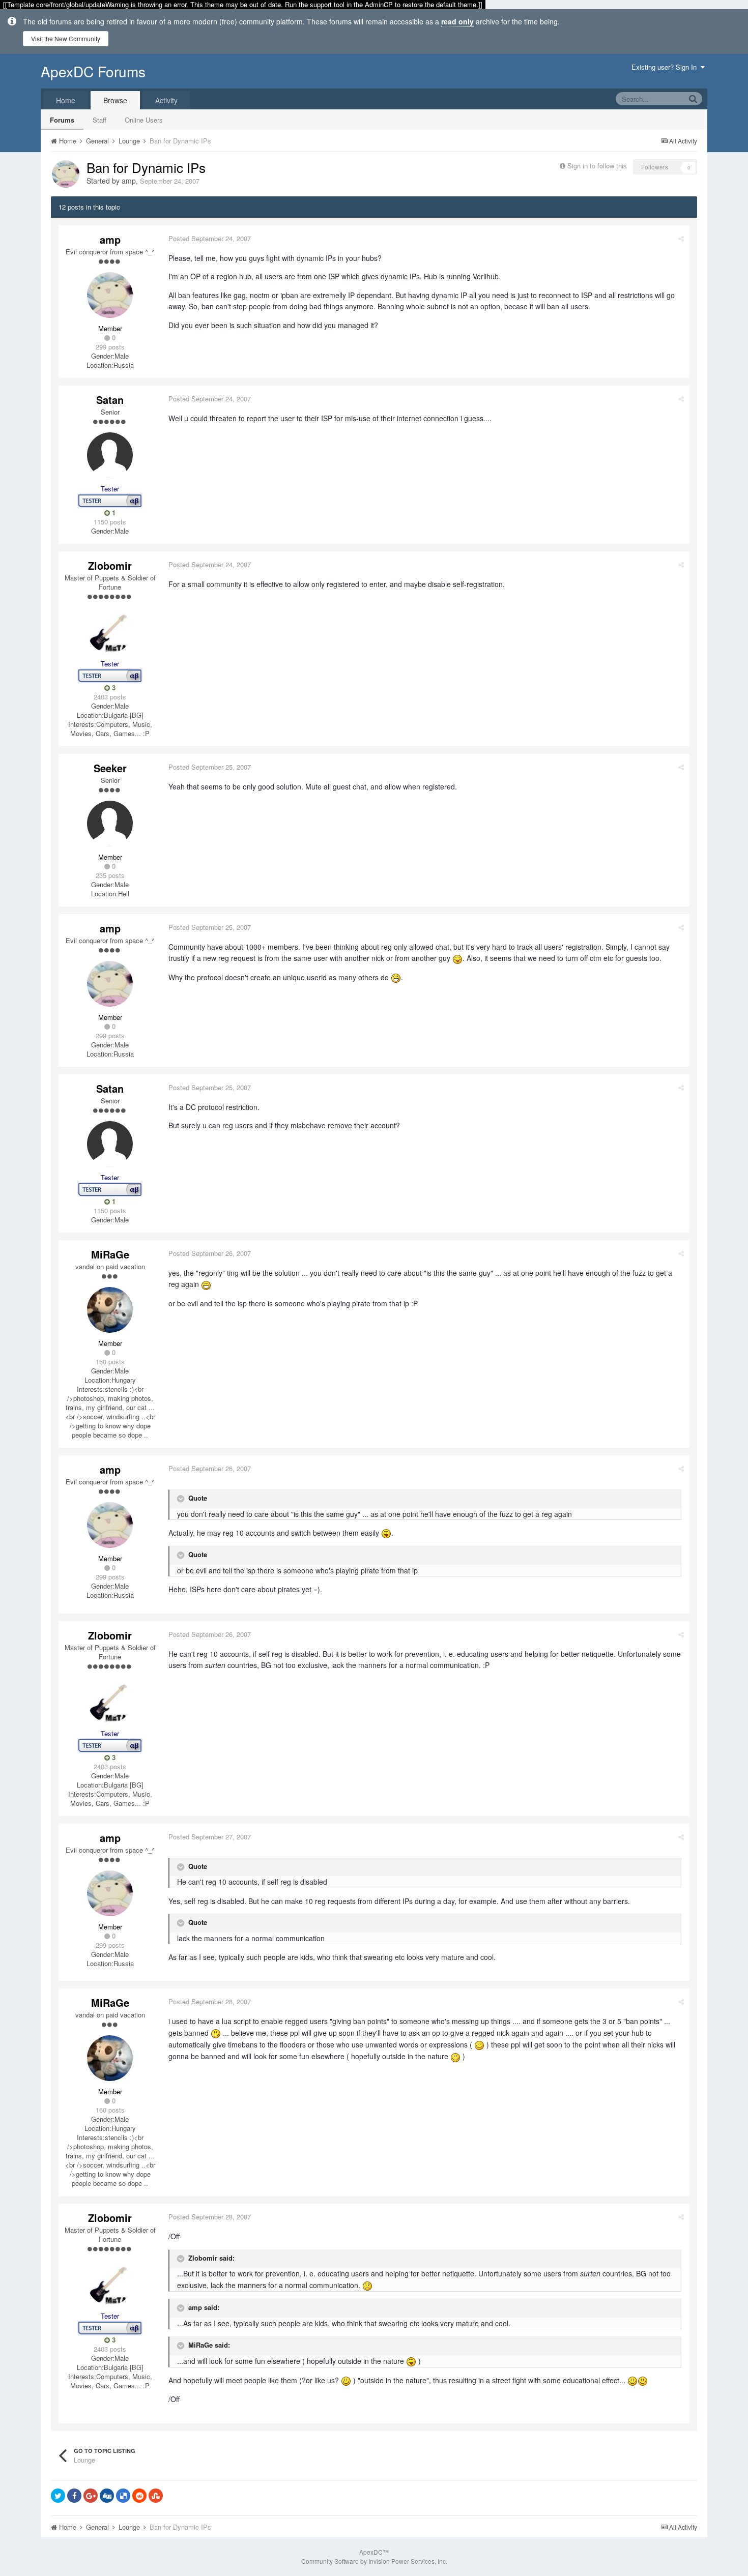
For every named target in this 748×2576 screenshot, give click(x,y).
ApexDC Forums (93, 71)
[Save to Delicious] (123, 2496)
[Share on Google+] (91, 2496)
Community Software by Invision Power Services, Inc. (374, 2561)
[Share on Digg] (107, 2496)
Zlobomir (110, 565)
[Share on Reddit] (139, 2496)
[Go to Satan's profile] (110, 455)
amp (129, 181)
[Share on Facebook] (74, 2496)
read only (457, 21)
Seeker (110, 768)
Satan (110, 400)
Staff (99, 120)
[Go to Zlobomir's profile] (110, 630)
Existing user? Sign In (666, 67)
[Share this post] (681, 238)
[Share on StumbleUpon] (156, 2496)
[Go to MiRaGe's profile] (110, 1310)
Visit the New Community (66, 38)
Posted (210, 238)
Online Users (144, 120)
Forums (62, 120)
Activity (166, 100)
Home (66, 100)
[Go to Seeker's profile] (110, 824)
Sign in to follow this (597, 166)
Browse (115, 100)
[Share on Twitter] (58, 2496)
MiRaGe (110, 1254)
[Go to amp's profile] (66, 174)
